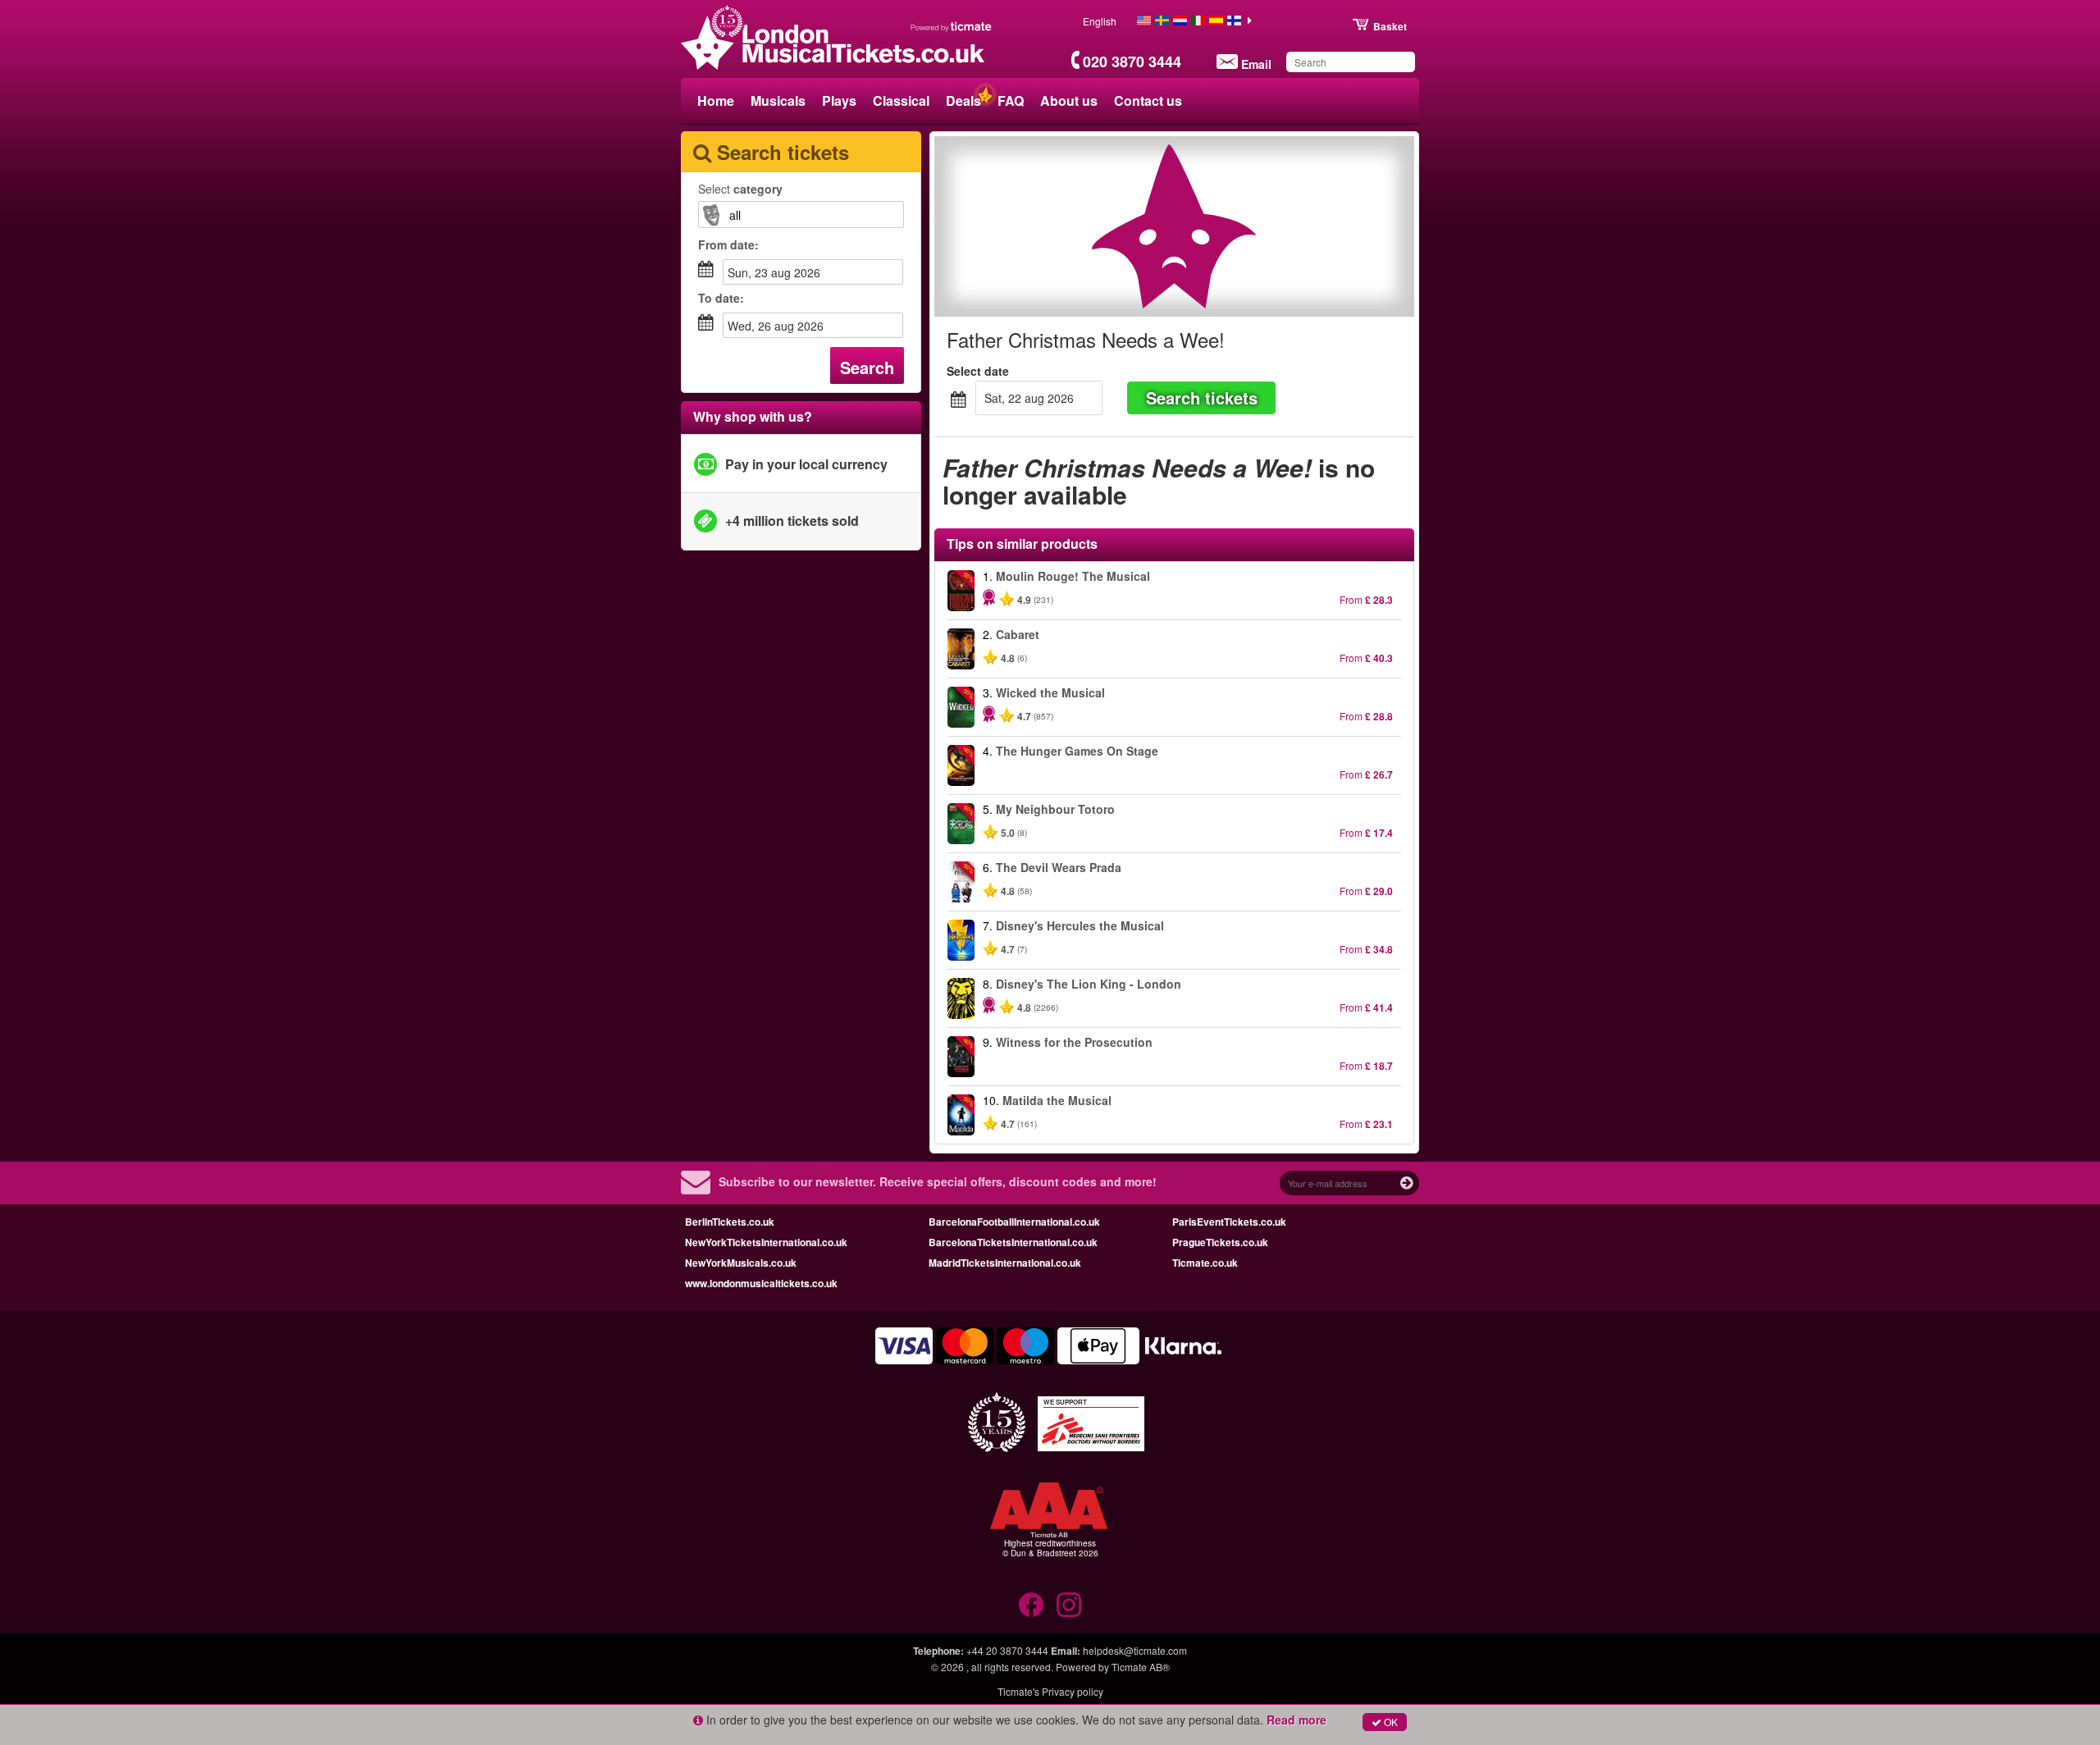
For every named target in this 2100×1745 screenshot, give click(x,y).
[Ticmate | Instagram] (1069, 1605)
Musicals (778, 100)
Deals (963, 100)
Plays (839, 100)
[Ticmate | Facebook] (1031, 1605)
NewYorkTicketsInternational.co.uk (766, 1242)
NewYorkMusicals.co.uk (741, 1263)
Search (867, 367)
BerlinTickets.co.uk (730, 1222)
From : (728, 244)
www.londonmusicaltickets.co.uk (761, 1283)
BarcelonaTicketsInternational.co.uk (1013, 1242)
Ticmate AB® (1141, 1667)
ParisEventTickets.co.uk (1229, 1222)
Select (740, 189)
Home (716, 100)
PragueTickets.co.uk (1220, 1242)
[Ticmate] (952, 26)
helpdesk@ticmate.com (1135, 1650)
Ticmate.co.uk (1205, 1263)
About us (1069, 100)
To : (721, 298)
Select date (978, 371)
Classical (901, 100)
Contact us (1148, 100)
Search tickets (1202, 397)
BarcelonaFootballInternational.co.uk (1014, 1222)
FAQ (1011, 100)
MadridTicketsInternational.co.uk (1005, 1263)
